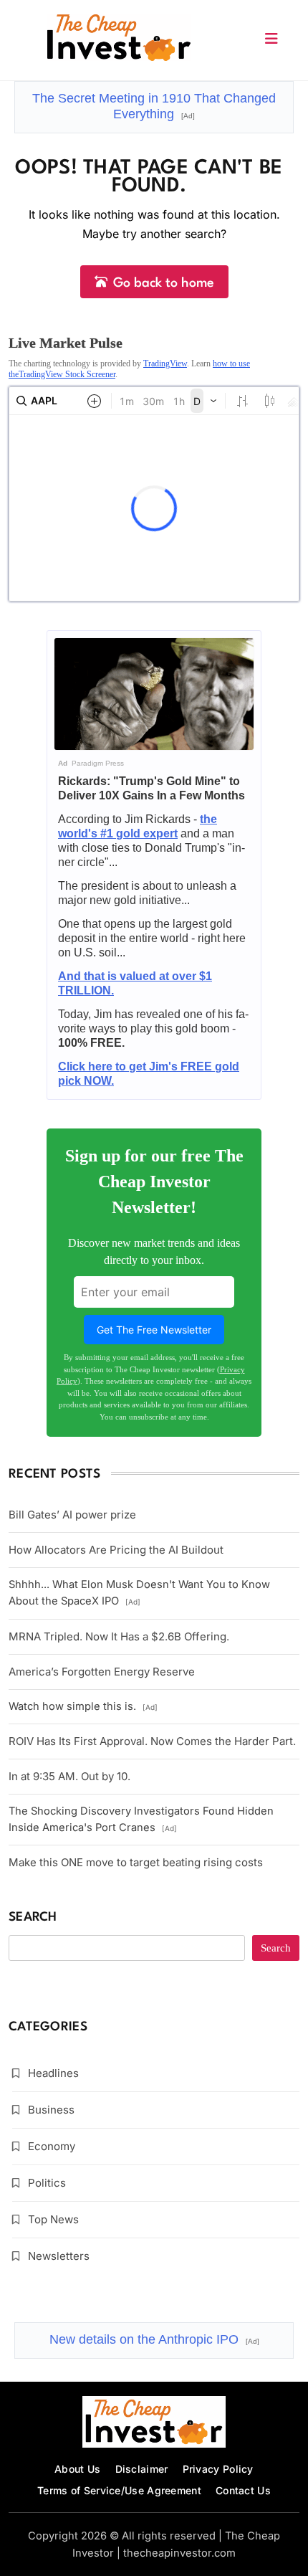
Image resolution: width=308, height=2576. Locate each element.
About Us (77, 2469)
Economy (52, 2146)
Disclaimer (142, 2469)
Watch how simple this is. (83, 1706)
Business (51, 2110)
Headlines (53, 2073)
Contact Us (243, 2490)
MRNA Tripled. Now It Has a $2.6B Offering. (119, 1636)
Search (33, 1917)
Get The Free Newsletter (154, 1330)
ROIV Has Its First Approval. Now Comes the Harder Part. (152, 1741)
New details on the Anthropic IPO (154, 2339)
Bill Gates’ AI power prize (72, 1515)
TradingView (165, 363)
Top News (53, 2219)
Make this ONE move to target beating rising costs (136, 1862)
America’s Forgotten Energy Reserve (102, 1672)
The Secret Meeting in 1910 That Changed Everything (154, 106)
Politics (47, 2183)
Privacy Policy (218, 2469)
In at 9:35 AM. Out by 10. (69, 1776)
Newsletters (59, 2256)
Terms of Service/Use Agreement (119, 2490)
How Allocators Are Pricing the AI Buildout (116, 1550)
